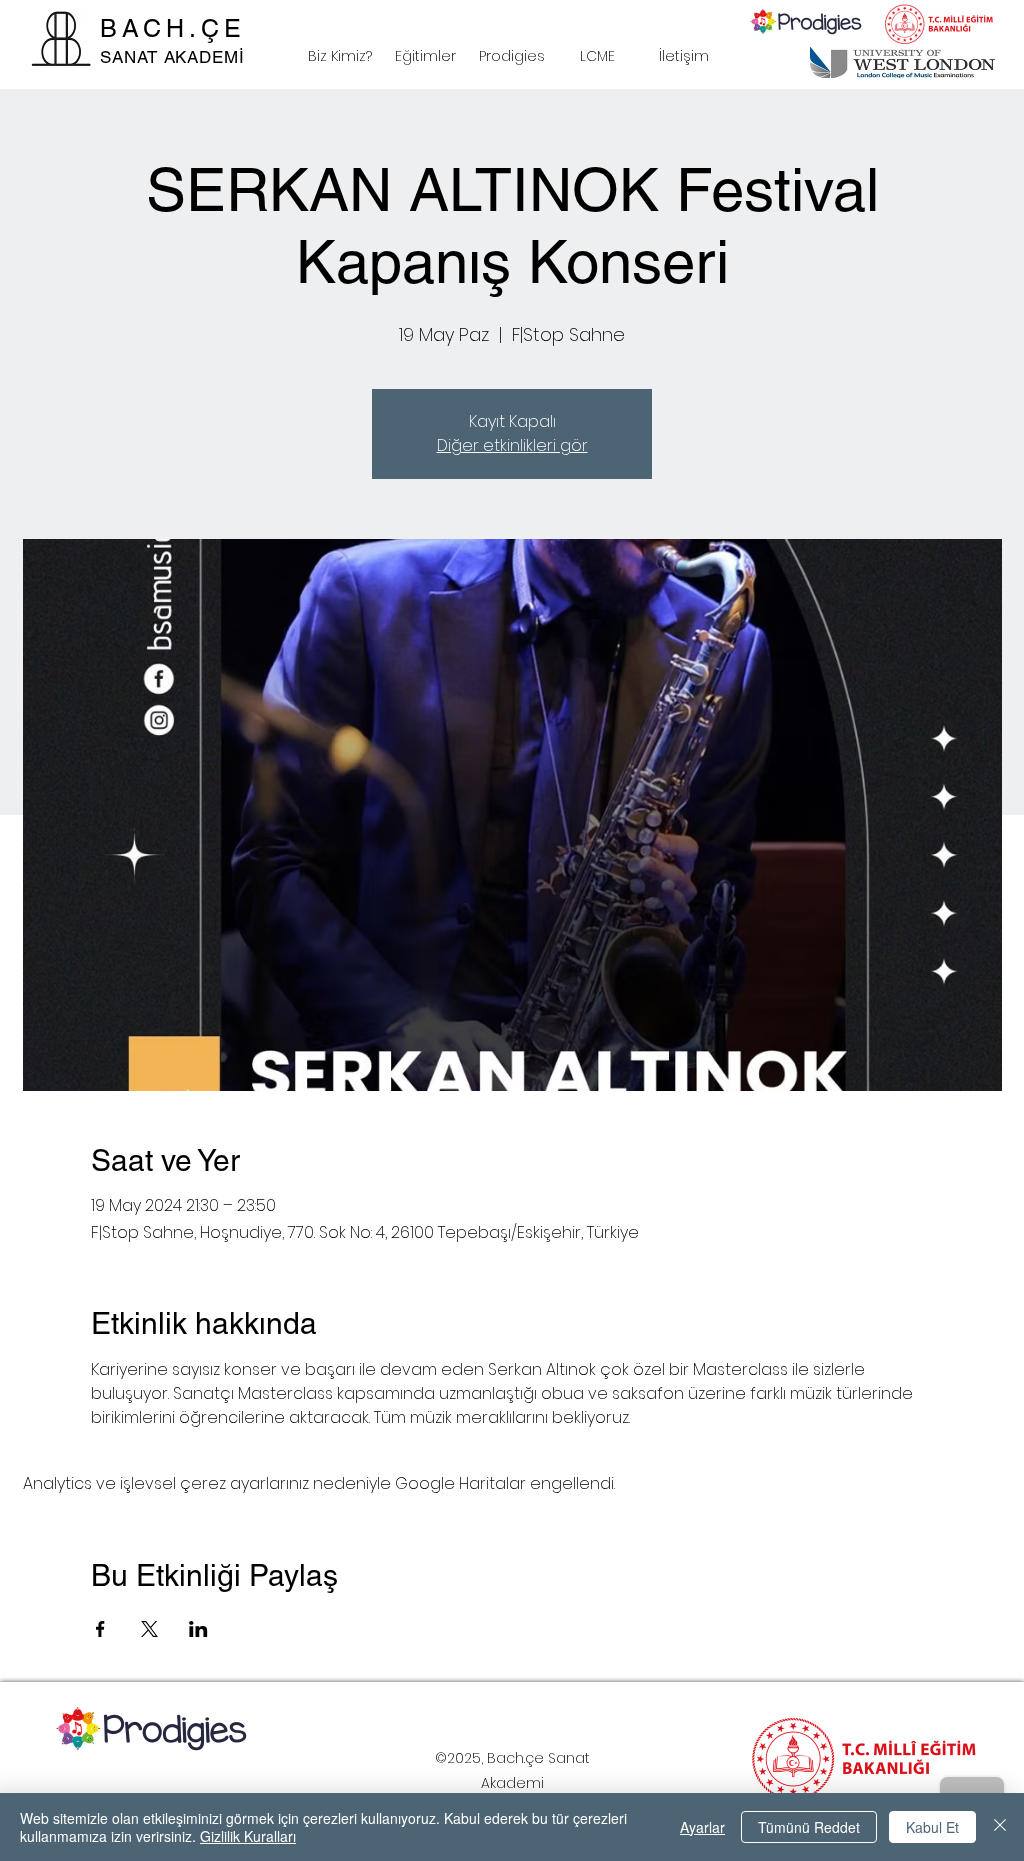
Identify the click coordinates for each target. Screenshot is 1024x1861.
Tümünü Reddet (809, 1827)
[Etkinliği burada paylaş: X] (149, 1629)
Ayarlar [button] (702, 1827)
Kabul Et (932, 1827)
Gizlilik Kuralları (248, 1836)
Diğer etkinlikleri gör (512, 445)
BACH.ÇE (173, 28)
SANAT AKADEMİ (172, 57)
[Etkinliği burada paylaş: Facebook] (100, 1629)
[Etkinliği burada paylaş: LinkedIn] (198, 1629)
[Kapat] (1000, 1827)
